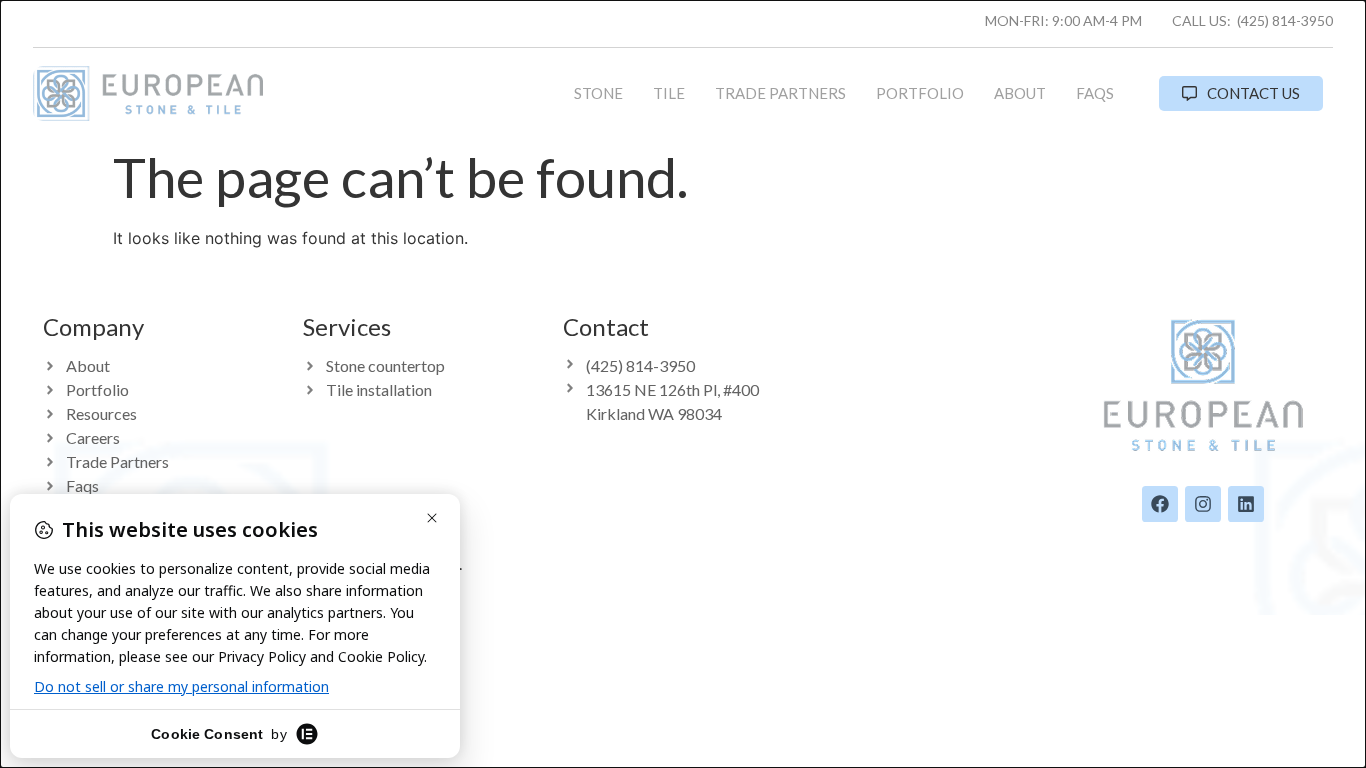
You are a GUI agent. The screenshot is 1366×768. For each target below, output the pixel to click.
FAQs (1095, 93)
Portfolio (920, 93)
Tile (669, 93)
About (1020, 93)
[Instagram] (1203, 504)
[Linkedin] (1246, 504)
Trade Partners (780, 93)
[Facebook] (1160, 504)
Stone (598, 93)
